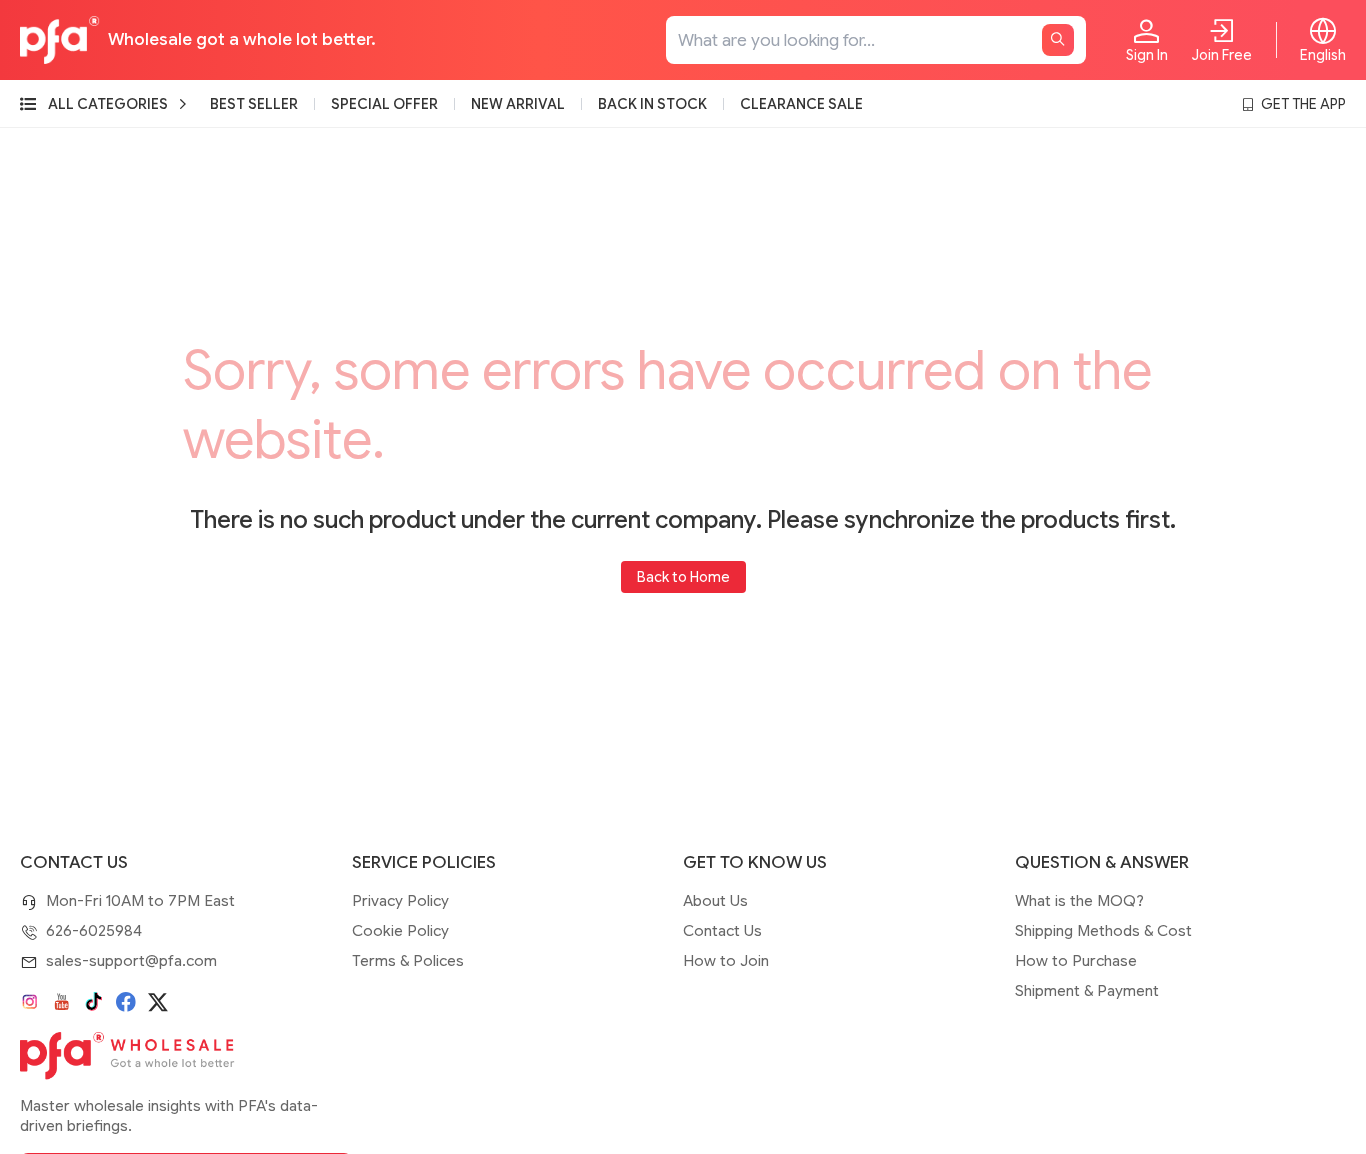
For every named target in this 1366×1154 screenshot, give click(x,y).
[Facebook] (126, 1002)
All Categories (108, 104)
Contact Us (722, 931)
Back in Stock (652, 104)
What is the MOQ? (1079, 901)
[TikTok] (94, 1002)
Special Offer (384, 104)
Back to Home (683, 577)
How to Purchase (1076, 961)
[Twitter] (158, 1002)
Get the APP (1303, 104)
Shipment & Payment (1087, 991)
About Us (715, 901)
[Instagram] (30, 1002)
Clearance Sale (801, 104)
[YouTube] (62, 1002)
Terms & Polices (408, 961)
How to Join (726, 961)
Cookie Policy (400, 931)
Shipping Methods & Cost (1103, 931)
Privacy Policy (400, 901)
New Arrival (518, 104)
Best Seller (254, 104)
